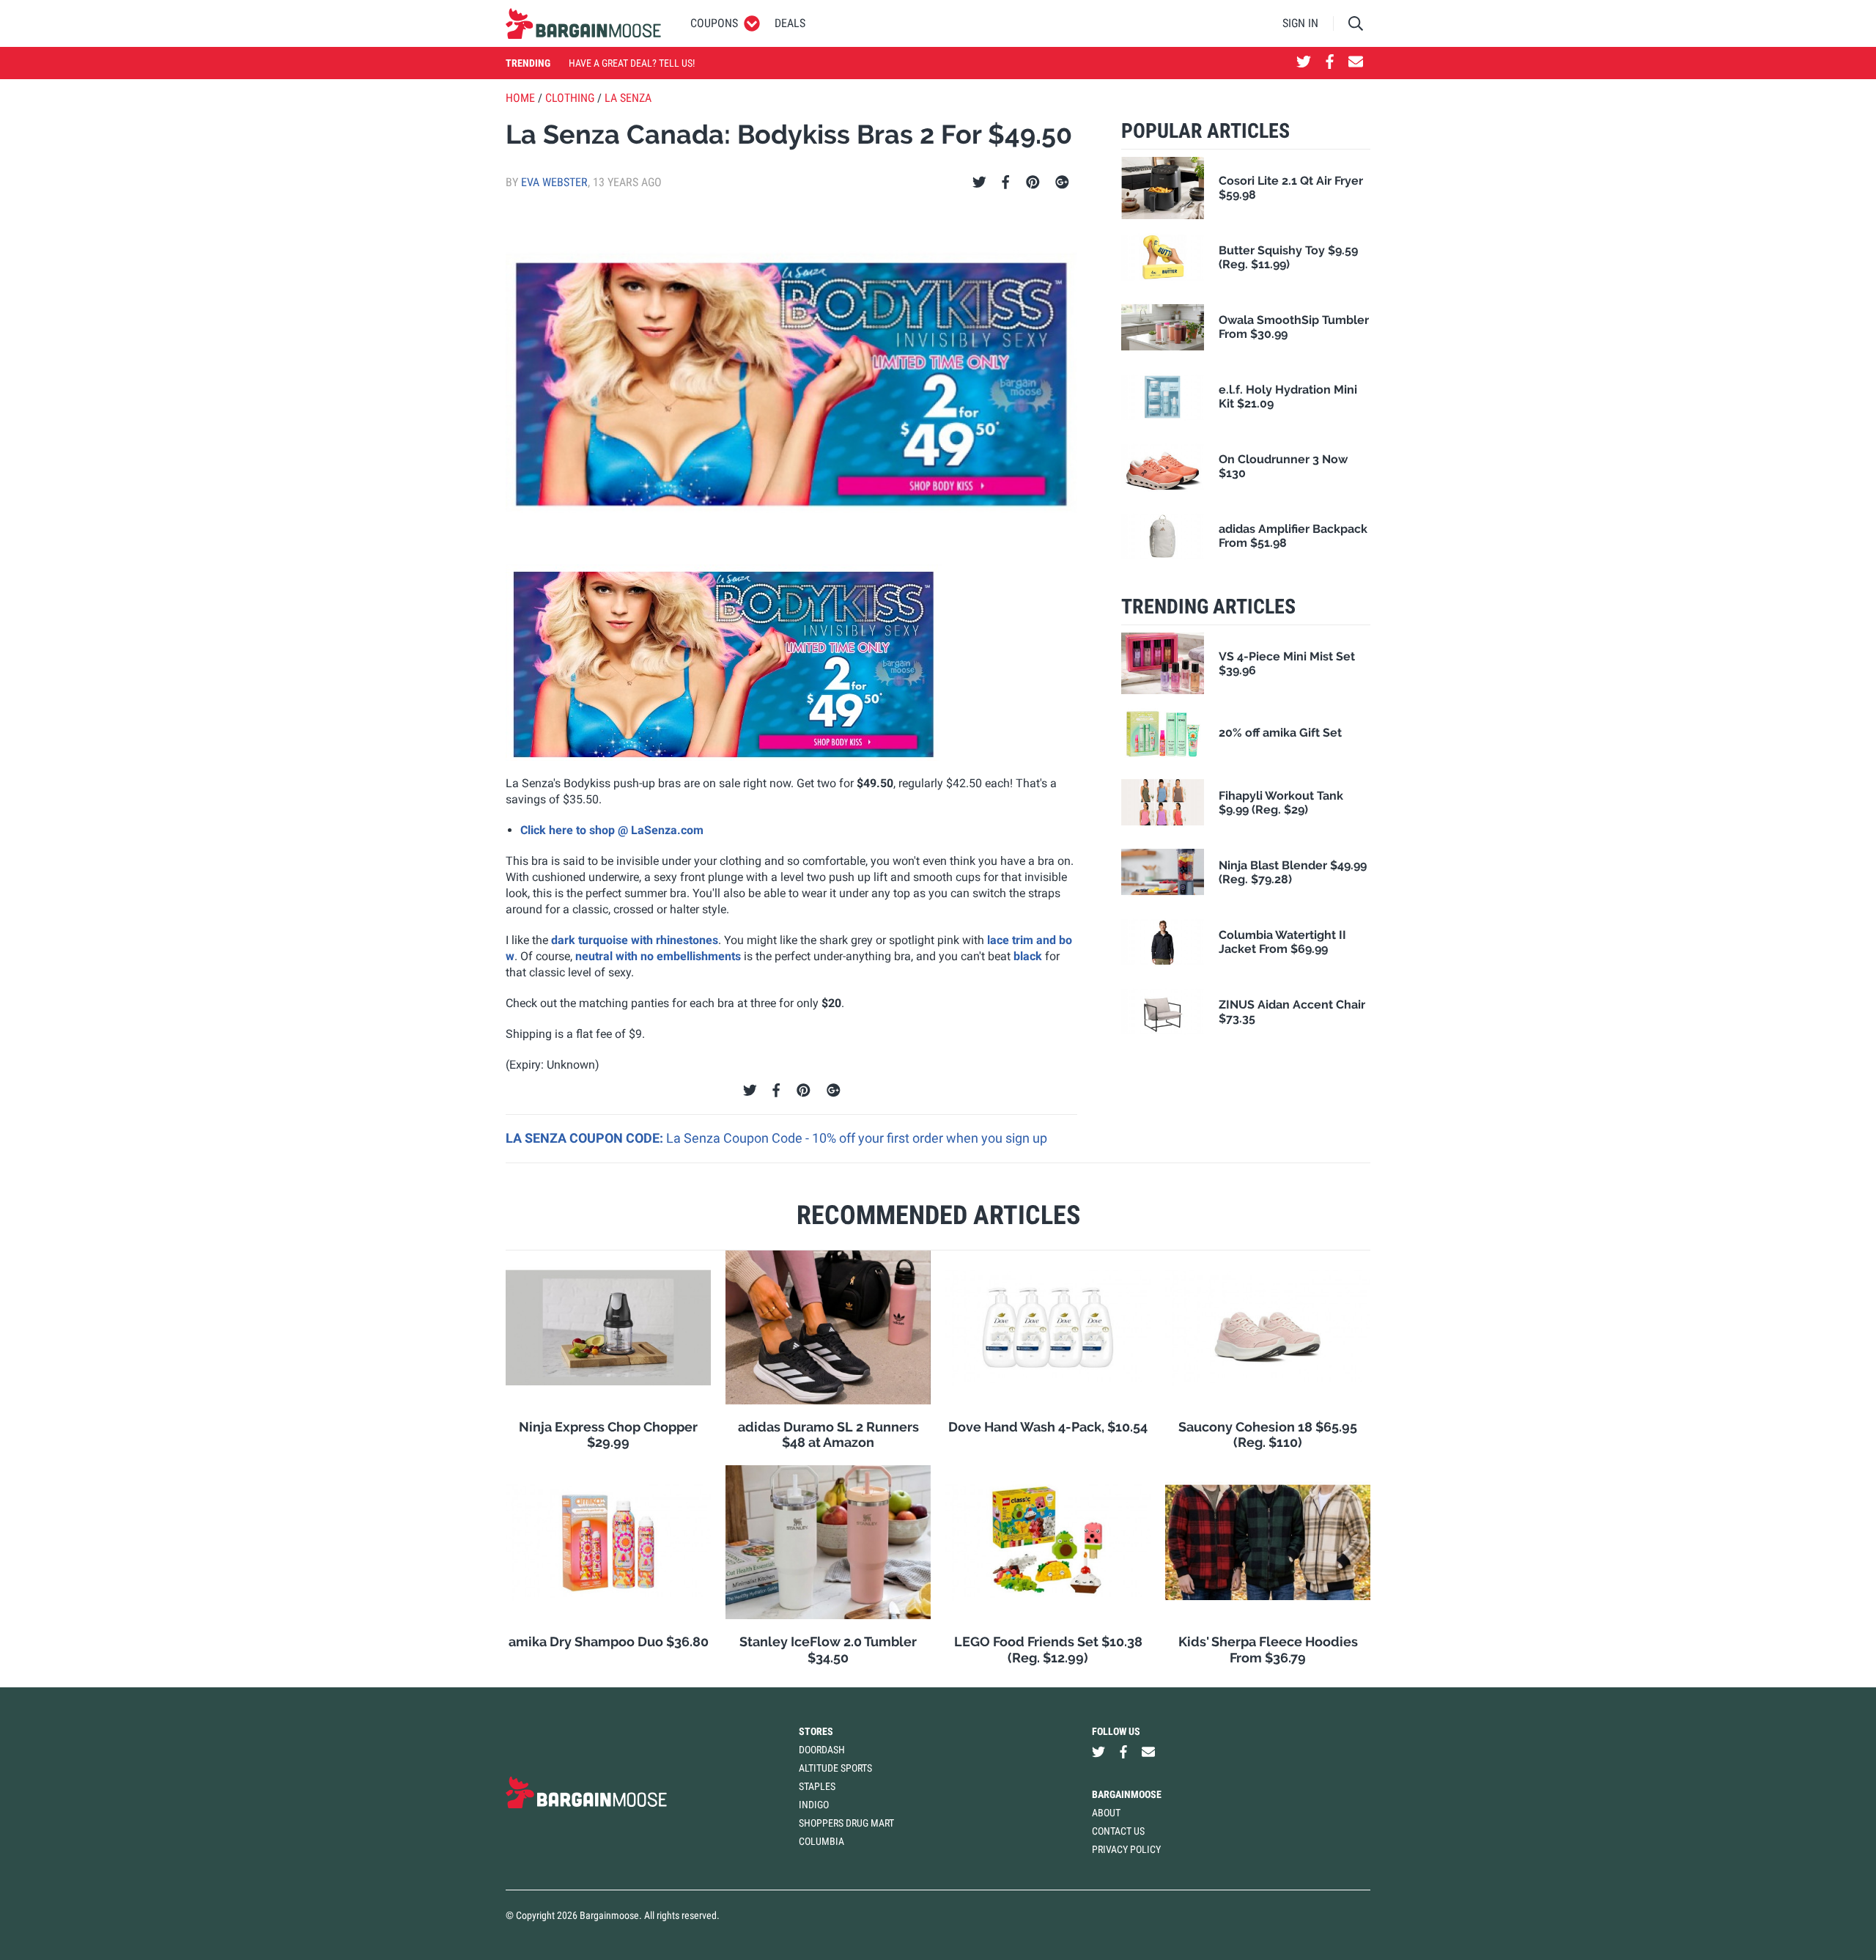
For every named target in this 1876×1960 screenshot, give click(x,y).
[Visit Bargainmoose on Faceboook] (1330, 63)
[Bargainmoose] (583, 23)
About (1106, 1813)
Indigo (814, 1805)
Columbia (821, 1841)
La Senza (628, 98)
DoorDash (822, 1750)
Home (520, 98)
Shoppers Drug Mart (846, 1823)
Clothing (570, 98)
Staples (817, 1786)
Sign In (1300, 23)
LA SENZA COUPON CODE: (586, 1138)
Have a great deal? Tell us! (632, 63)
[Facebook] (1005, 183)
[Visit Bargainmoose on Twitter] (1304, 63)
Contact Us (1118, 1831)
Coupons (714, 23)
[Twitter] (979, 183)
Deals (790, 23)
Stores (816, 1731)
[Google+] (1062, 183)
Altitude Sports (835, 1768)
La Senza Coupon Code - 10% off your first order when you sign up (857, 1138)
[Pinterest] (1033, 183)
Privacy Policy (1126, 1849)
